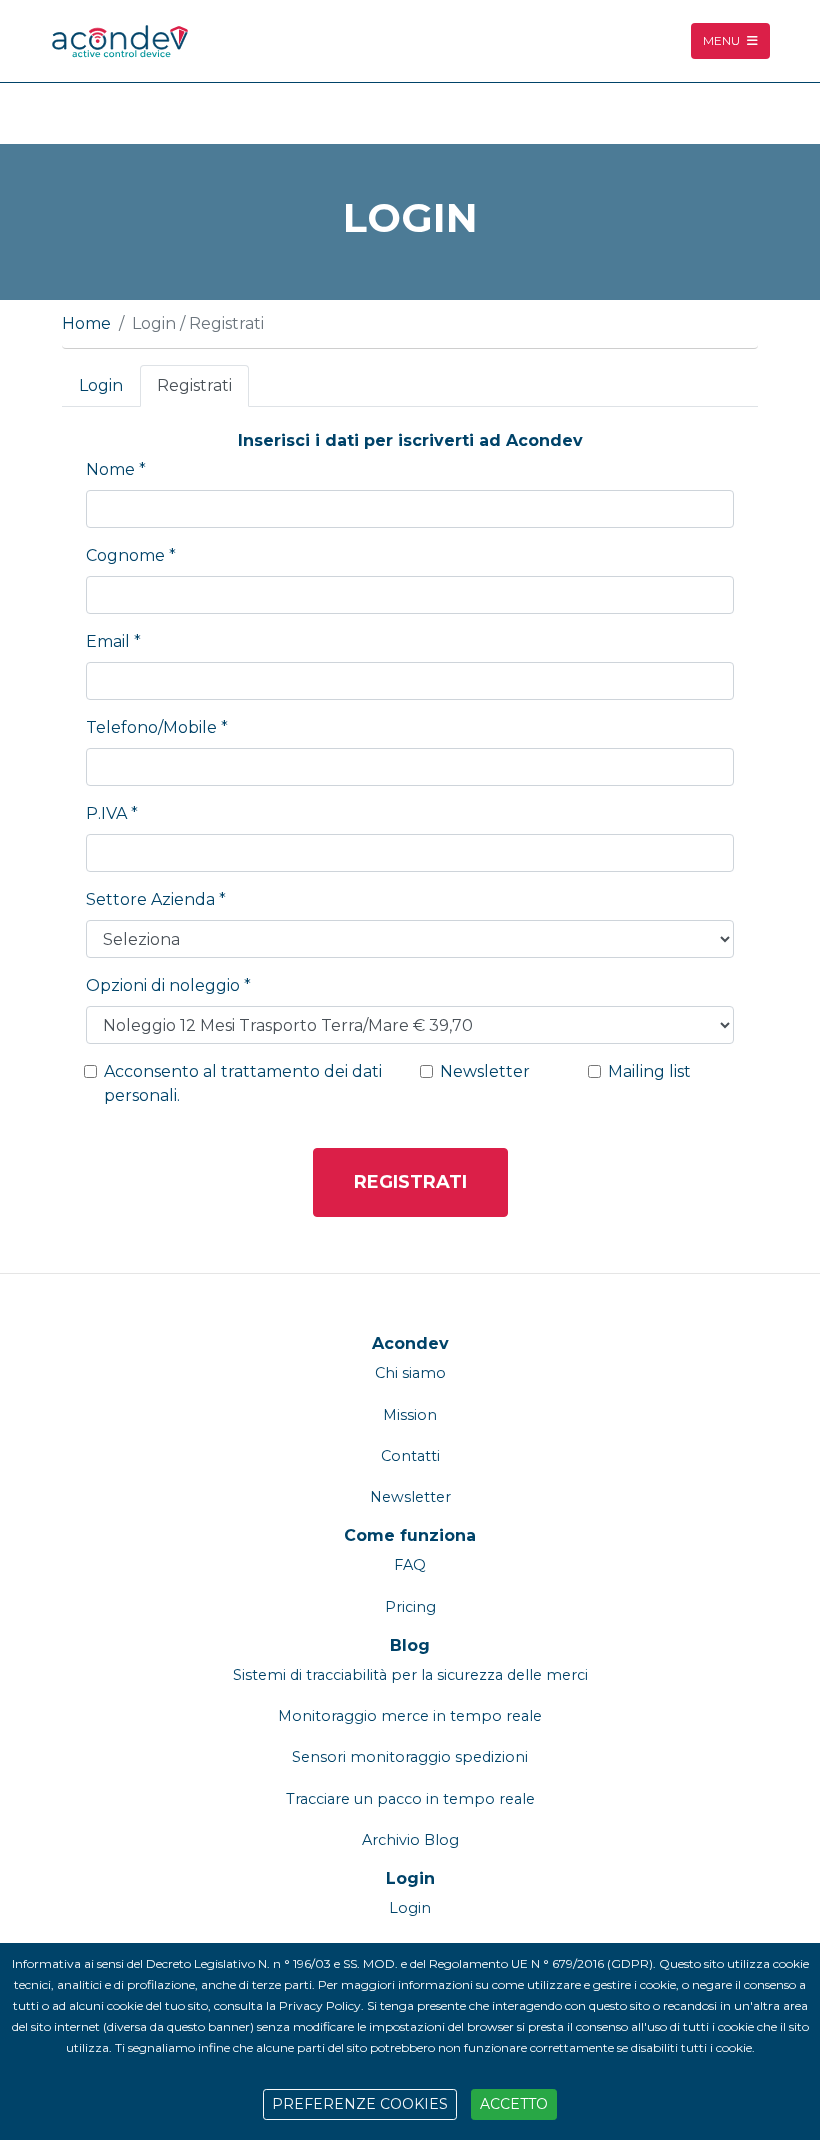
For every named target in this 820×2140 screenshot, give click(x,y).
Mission (410, 1415)
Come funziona (410, 1535)
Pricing (410, 1607)
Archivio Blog (410, 1840)
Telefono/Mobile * (157, 727)
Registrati (410, 1182)
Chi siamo (410, 1373)
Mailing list (649, 1071)
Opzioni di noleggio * (168, 985)
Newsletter (485, 1071)
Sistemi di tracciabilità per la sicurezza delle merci (410, 1675)
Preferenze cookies (360, 2104)
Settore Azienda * (156, 899)
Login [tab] (101, 385)
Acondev (410, 1343)
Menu (723, 40)
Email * (113, 641)
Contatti (410, 1456)
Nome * (116, 469)
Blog (410, 1645)
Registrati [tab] (194, 385)
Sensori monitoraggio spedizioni (410, 1757)
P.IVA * (112, 813)
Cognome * (131, 555)
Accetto (514, 2104)
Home (86, 323)
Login (410, 1878)
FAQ (410, 1565)
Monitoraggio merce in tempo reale (410, 1716)
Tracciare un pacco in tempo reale (410, 1799)
